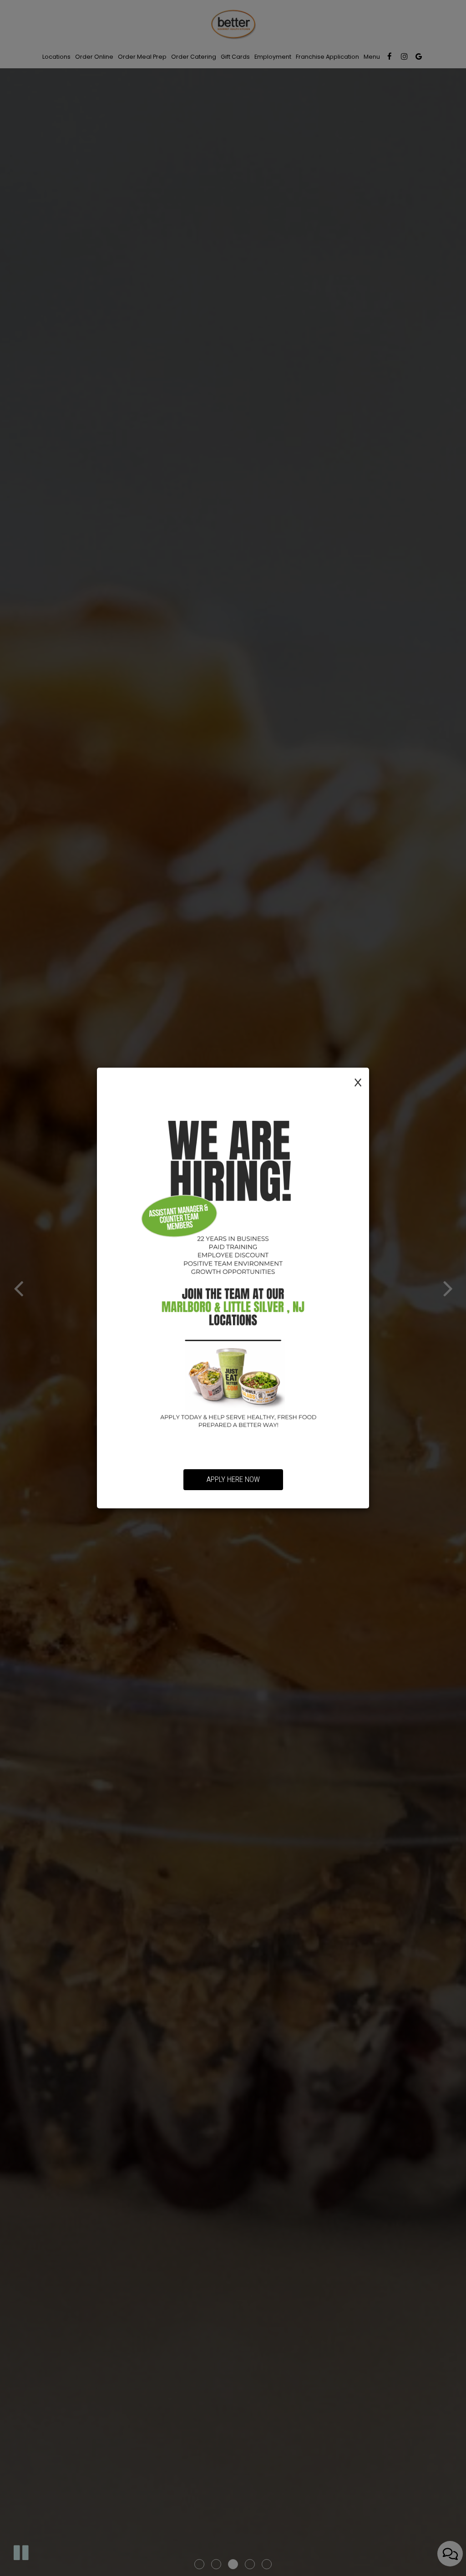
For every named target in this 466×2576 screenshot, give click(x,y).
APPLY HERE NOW (233, 1479)
